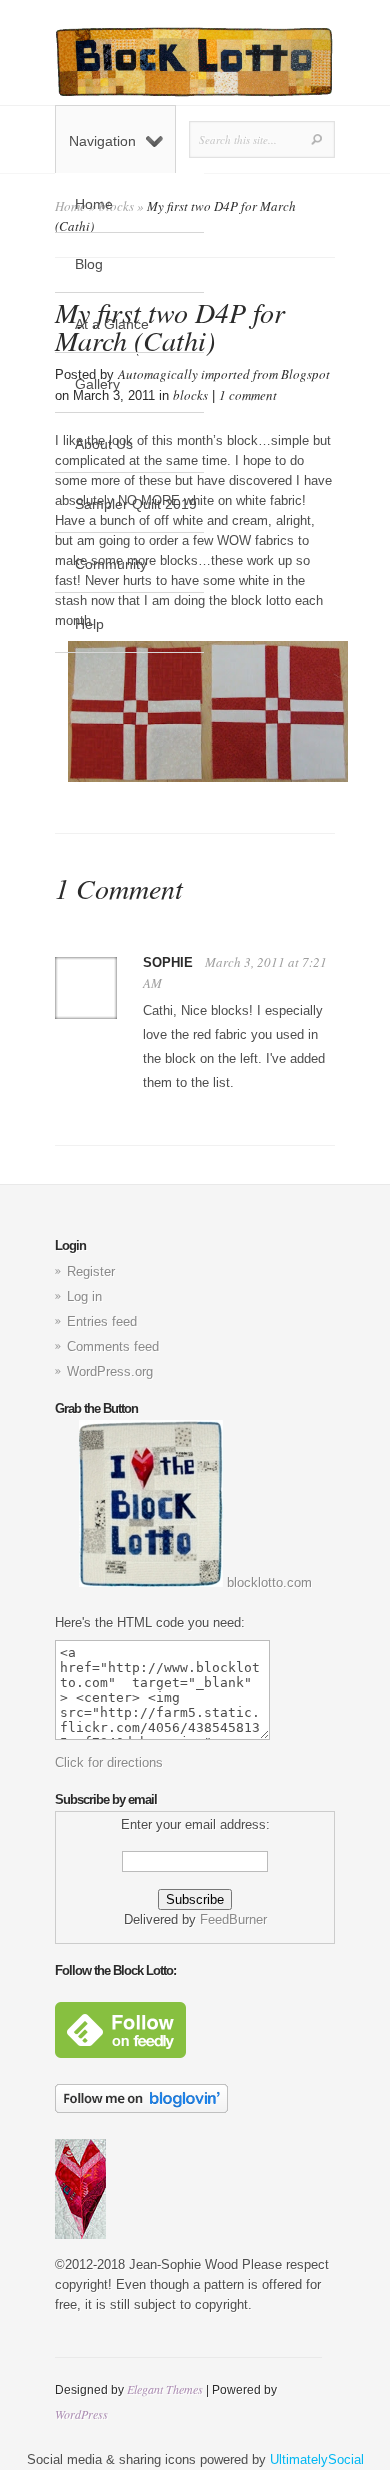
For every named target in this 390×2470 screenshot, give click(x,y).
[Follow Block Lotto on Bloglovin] (141, 2108)
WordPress (81, 2414)
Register (91, 1271)
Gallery (97, 384)
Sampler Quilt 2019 (136, 504)
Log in (84, 1296)
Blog (89, 264)
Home (94, 204)
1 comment (248, 395)
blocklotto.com (267, 1582)
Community (111, 564)
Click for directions (109, 1762)
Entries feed (102, 1321)
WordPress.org (110, 1371)
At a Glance (112, 324)
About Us (104, 444)
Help (89, 624)
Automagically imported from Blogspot (224, 374)
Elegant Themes (165, 2389)
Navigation (102, 141)
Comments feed (113, 1346)
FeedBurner (233, 1919)
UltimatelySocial (317, 2459)
